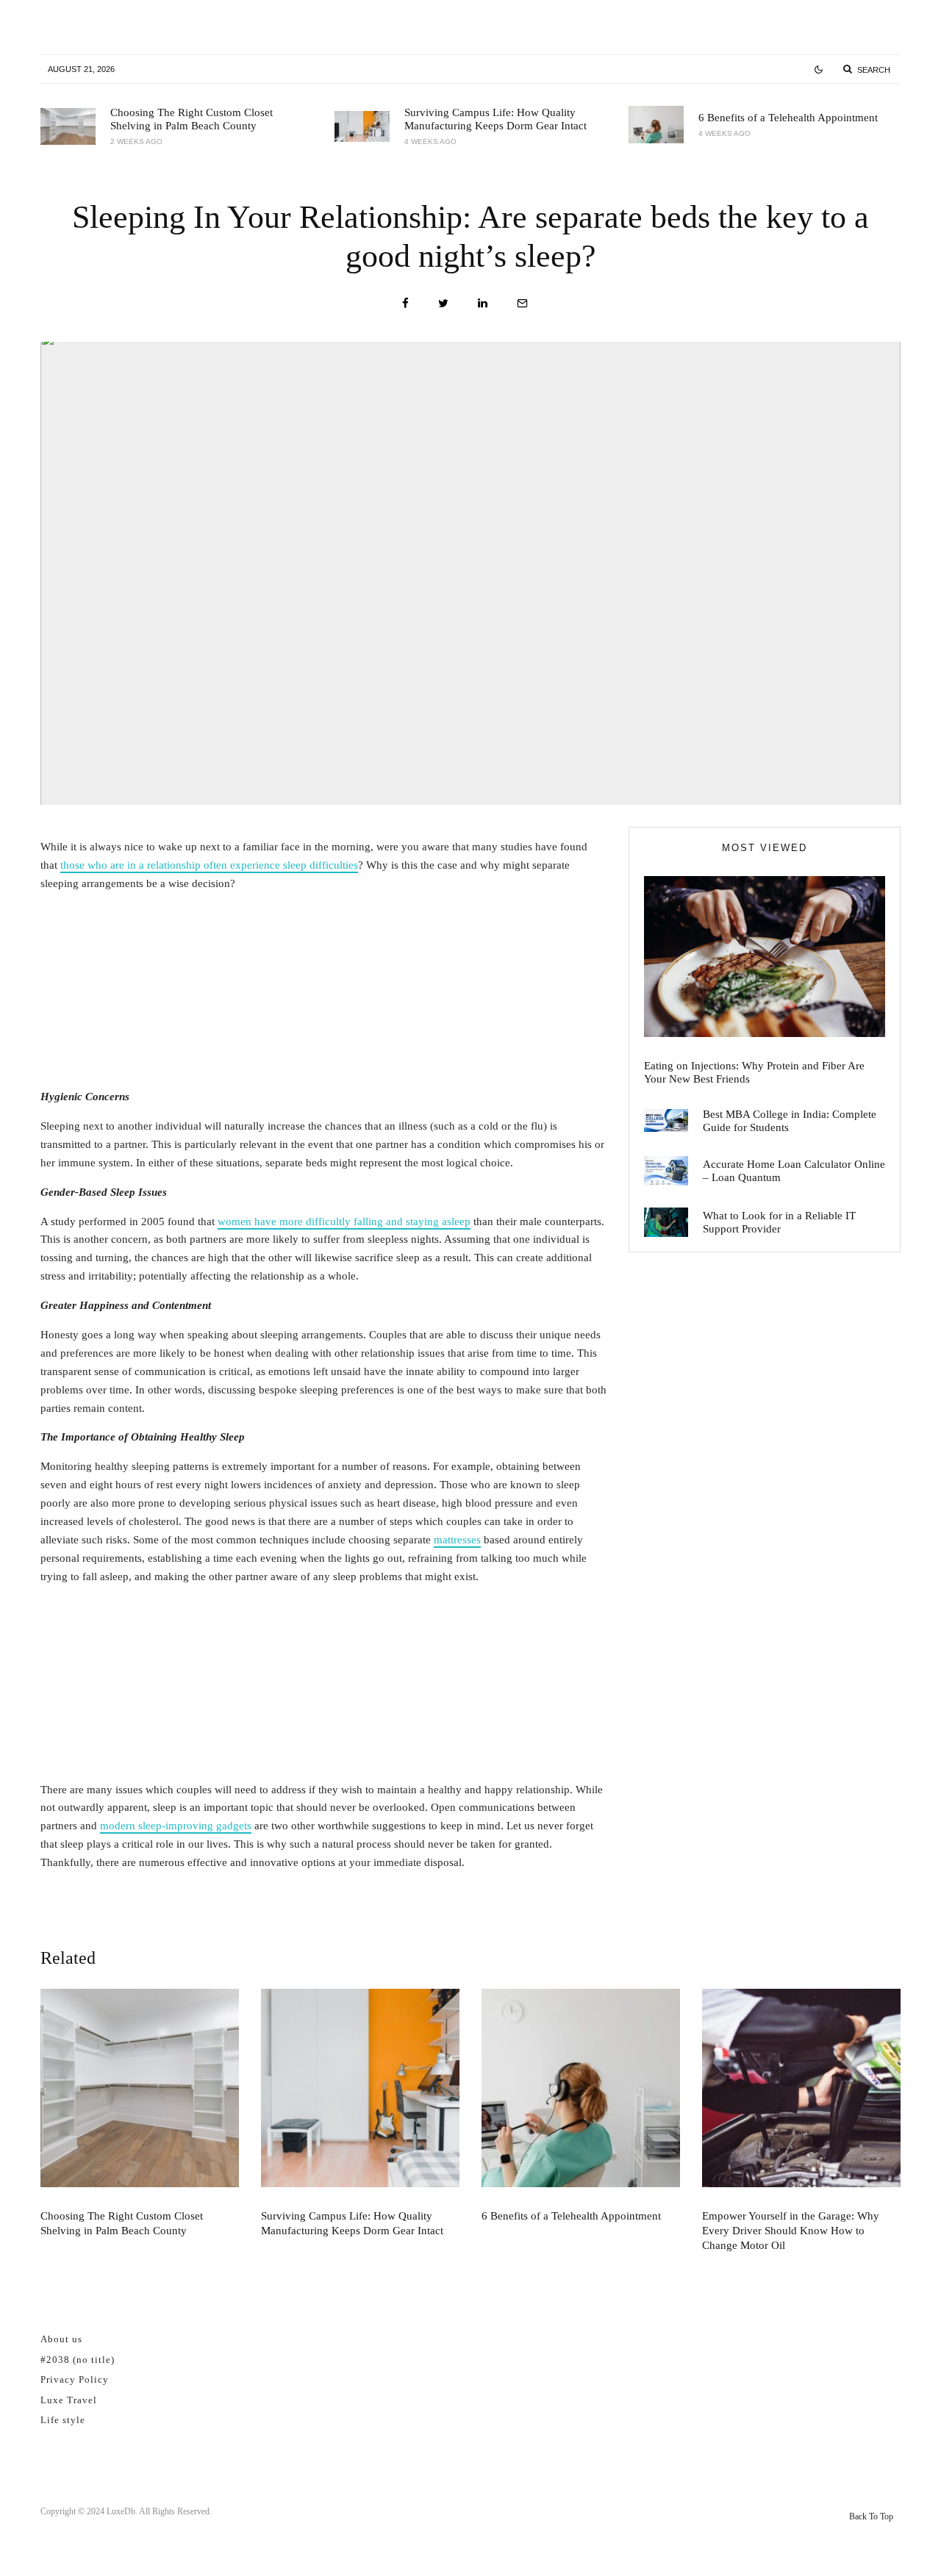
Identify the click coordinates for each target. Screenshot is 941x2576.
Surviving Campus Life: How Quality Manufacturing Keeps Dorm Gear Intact (495, 119)
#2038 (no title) (78, 2360)
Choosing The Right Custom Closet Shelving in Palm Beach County (192, 119)
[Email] (522, 303)
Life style (63, 2420)
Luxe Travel (69, 2400)
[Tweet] (443, 303)
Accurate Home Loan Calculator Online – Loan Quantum (794, 1171)
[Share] (405, 303)
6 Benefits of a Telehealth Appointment (788, 118)
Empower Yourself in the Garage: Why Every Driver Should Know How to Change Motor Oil (791, 2231)
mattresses (457, 1540)
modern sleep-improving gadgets (176, 1826)
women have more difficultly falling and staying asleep (344, 1221)
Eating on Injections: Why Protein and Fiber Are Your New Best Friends (754, 1072)
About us (61, 2339)
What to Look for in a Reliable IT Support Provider (779, 1222)
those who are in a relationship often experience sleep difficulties (209, 865)
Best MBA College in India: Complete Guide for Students (790, 1121)
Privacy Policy (75, 2379)
